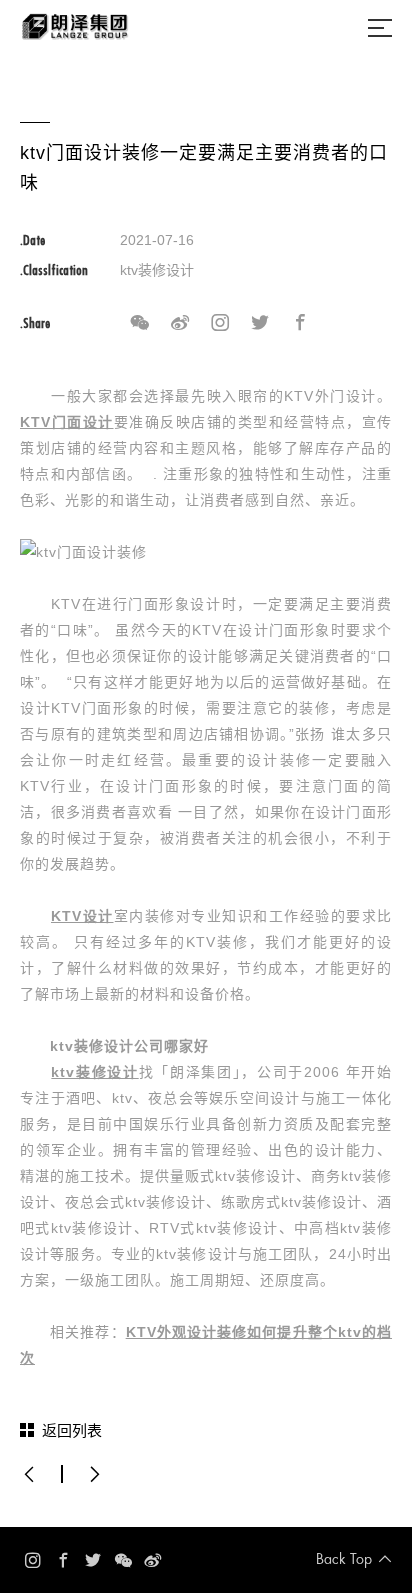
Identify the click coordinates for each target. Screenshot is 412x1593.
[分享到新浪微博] (180, 323)
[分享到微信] (140, 323)
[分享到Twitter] (260, 323)
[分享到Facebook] (300, 323)
